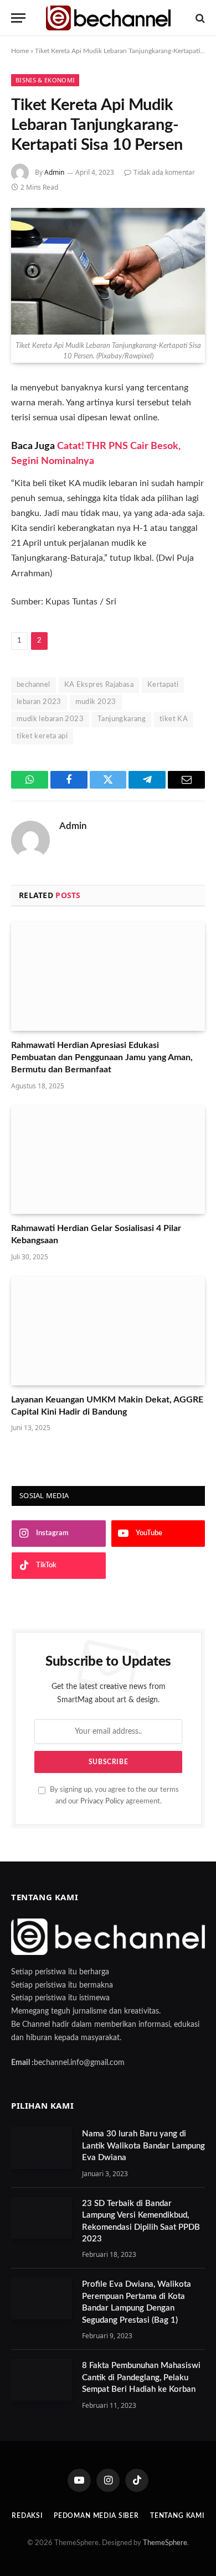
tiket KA (174, 719)
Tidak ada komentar (164, 172)
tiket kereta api (42, 736)
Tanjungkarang (122, 719)
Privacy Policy (102, 1801)
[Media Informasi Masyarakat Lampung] (108, 18)
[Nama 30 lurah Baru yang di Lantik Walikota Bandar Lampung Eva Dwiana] (42, 2148)
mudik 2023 (96, 702)
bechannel (34, 685)
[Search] (199, 18)
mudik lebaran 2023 (50, 719)
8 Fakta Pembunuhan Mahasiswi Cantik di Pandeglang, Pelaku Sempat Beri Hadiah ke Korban (141, 2377)
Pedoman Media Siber (96, 2516)
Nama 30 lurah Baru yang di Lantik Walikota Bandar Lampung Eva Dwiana (143, 2146)
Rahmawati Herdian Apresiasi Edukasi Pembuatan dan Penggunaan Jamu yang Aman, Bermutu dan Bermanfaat (102, 1057)
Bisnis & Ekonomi (45, 80)
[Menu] (18, 18)
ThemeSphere (165, 2543)
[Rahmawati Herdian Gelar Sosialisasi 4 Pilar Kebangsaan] (108, 1160)
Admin (54, 172)
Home (20, 51)
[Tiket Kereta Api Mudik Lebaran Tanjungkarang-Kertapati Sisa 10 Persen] (108, 271)
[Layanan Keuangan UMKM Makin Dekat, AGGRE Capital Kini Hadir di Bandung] (108, 1331)
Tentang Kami (177, 2516)
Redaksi (27, 2516)
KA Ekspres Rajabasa (99, 685)
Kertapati (163, 685)
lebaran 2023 (39, 702)
